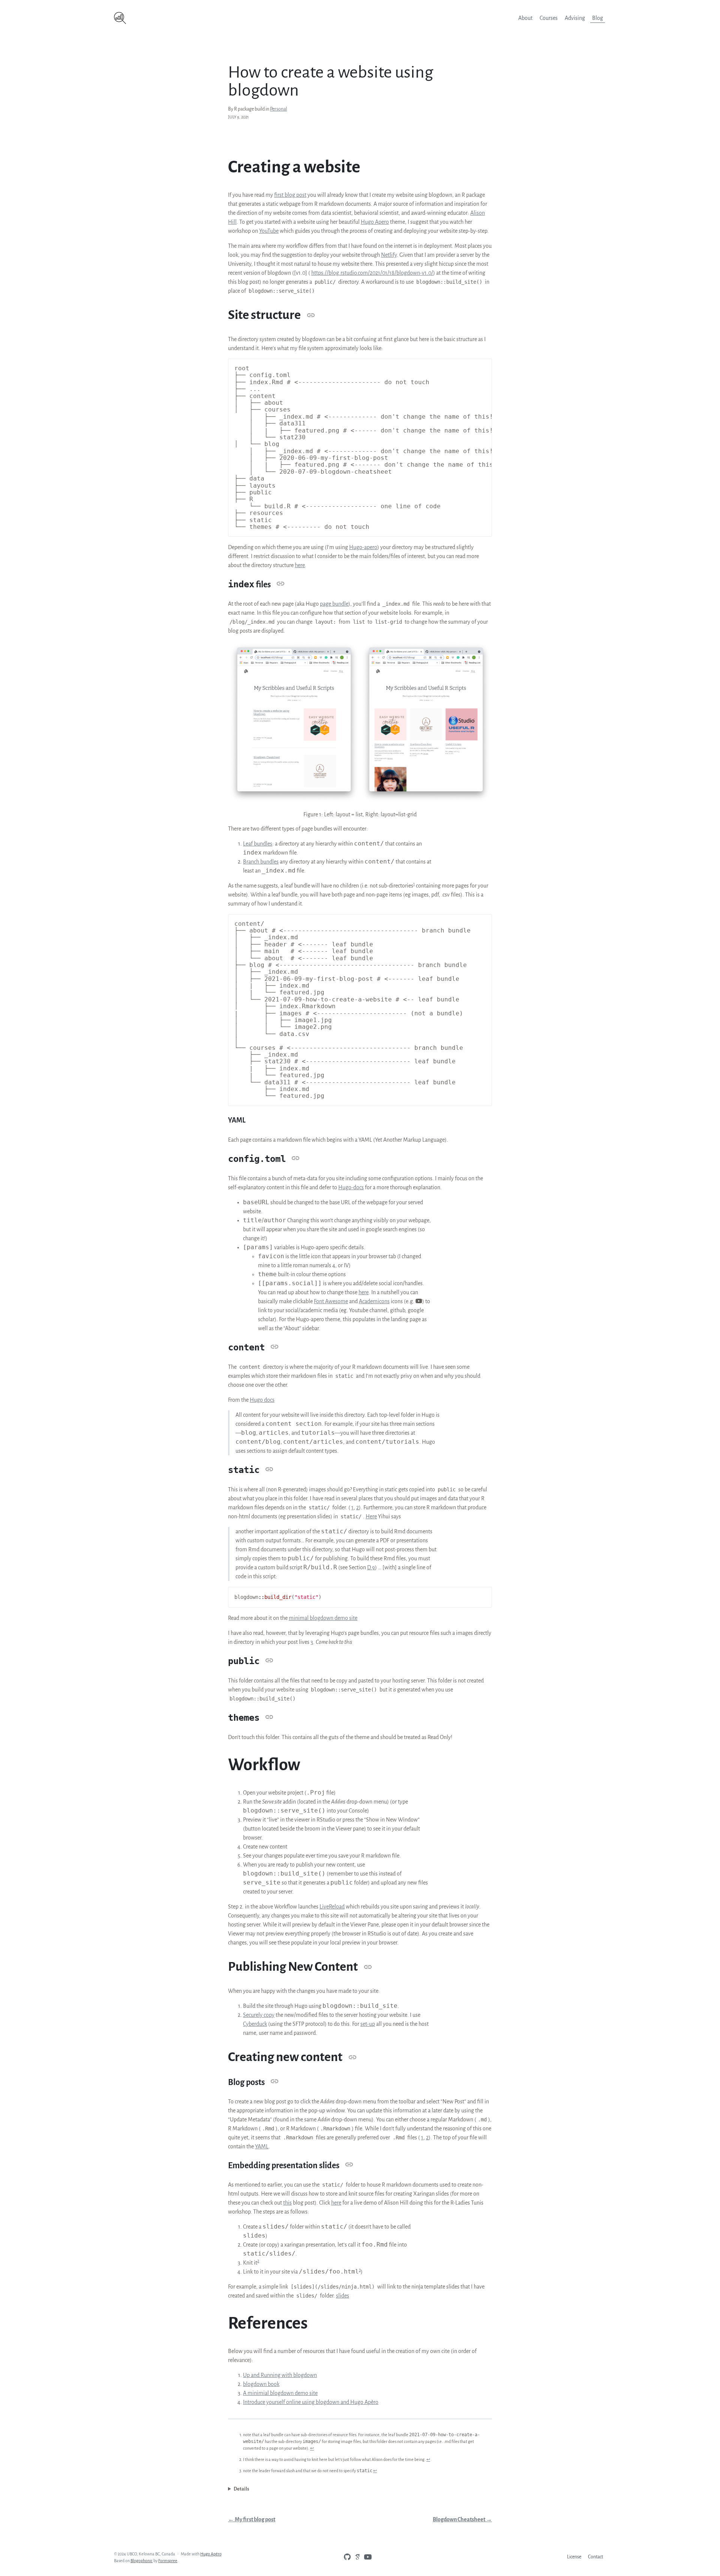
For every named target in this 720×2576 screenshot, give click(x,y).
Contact (595, 2557)
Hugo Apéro (211, 2554)
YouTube (269, 231)
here (300, 565)
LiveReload (332, 1907)
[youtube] (366, 2557)
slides (343, 2296)
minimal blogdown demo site (323, 1618)
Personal (278, 109)
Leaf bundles (258, 844)
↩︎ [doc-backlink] (312, 2448)
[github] (346, 2557)
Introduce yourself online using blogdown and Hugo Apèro (311, 2402)
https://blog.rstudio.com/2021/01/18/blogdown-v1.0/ (372, 273)
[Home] (195, 18)
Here (371, 1516)
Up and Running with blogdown (280, 2375)
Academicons (374, 1301)
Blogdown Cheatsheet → (462, 2519)
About (525, 18)
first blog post (290, 195)
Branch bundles (261, 862)
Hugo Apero (375, 222)
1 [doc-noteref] (414, 884)
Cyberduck (255, 2024)
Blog (598, 18)
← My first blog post (252, 2519)
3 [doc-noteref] (360, 2270)
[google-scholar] (356, 2557)
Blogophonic (142, 2561)
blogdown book (261, 2384)
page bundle (334, 604)
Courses (549, 18)
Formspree (168, 2561)
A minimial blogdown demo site (280, 2393)
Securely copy (259, 2015)
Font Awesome (331, 1301)
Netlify (389, 255)
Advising (575, 18)
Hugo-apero (363, 547)
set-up (368, 2024)
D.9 (371, 1567)
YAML (262, 2146)
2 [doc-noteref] (258, 2261)
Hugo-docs (351, 1187)
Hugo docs (262, 1400)
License (574, 2557)
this (287, 2203)
